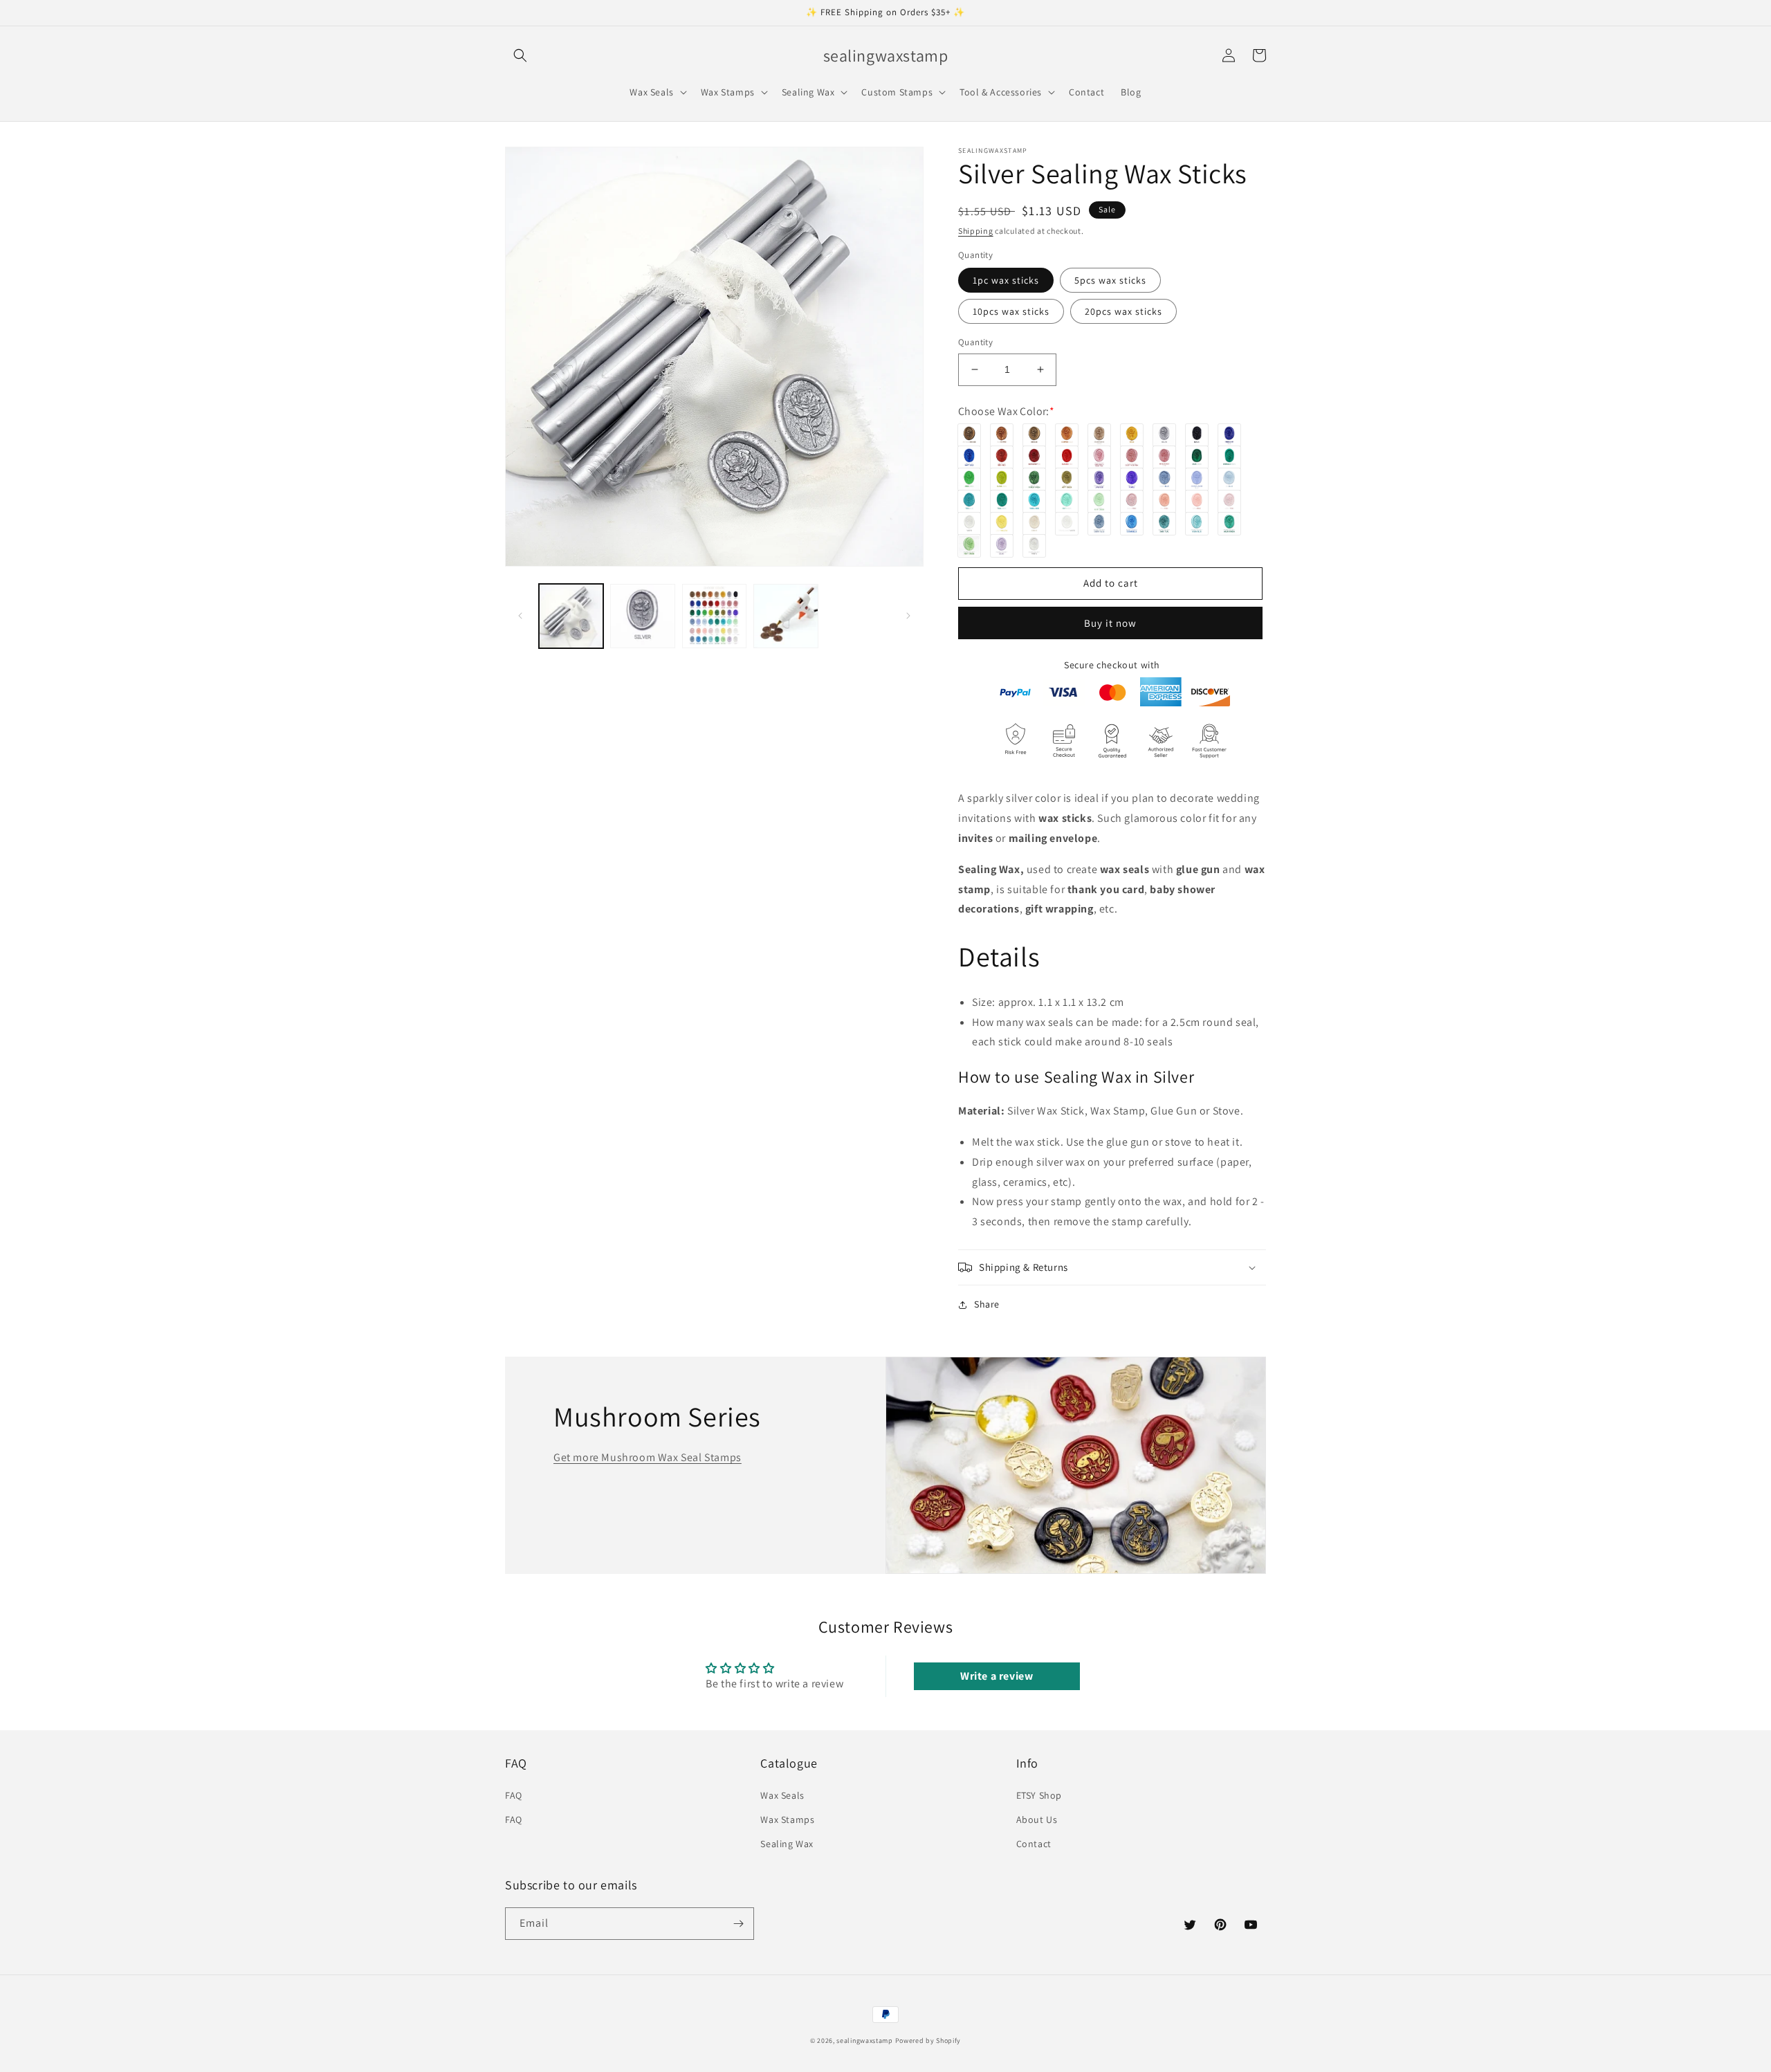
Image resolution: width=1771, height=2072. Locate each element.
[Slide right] (908, 616)
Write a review (997, 1676)
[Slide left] (520, 616)
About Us (1037, 1819)
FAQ (514, 1795)
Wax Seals (782, 1795)
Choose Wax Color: (1006, 411)
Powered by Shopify (928, 2041)
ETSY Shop (1039, 1795)
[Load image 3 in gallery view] (714, 616)
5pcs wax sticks (1110, 280)
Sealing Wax (787, 1844)
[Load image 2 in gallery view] (642, 616)
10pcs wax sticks (1011, 311)
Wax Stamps (787, 1819)
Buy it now (1110, 623)
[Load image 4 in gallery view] (786, 616)
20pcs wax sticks (1123, 311)
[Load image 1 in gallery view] (571, 616)
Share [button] (987, 1304)
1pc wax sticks (1006, 280)
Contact (1034, 1844)
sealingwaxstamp (865, 2041)
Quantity (975, 342)
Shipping (976, 231)
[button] (520, 55)
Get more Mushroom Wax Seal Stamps (648, 1457)
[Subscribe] (738, 1924)
